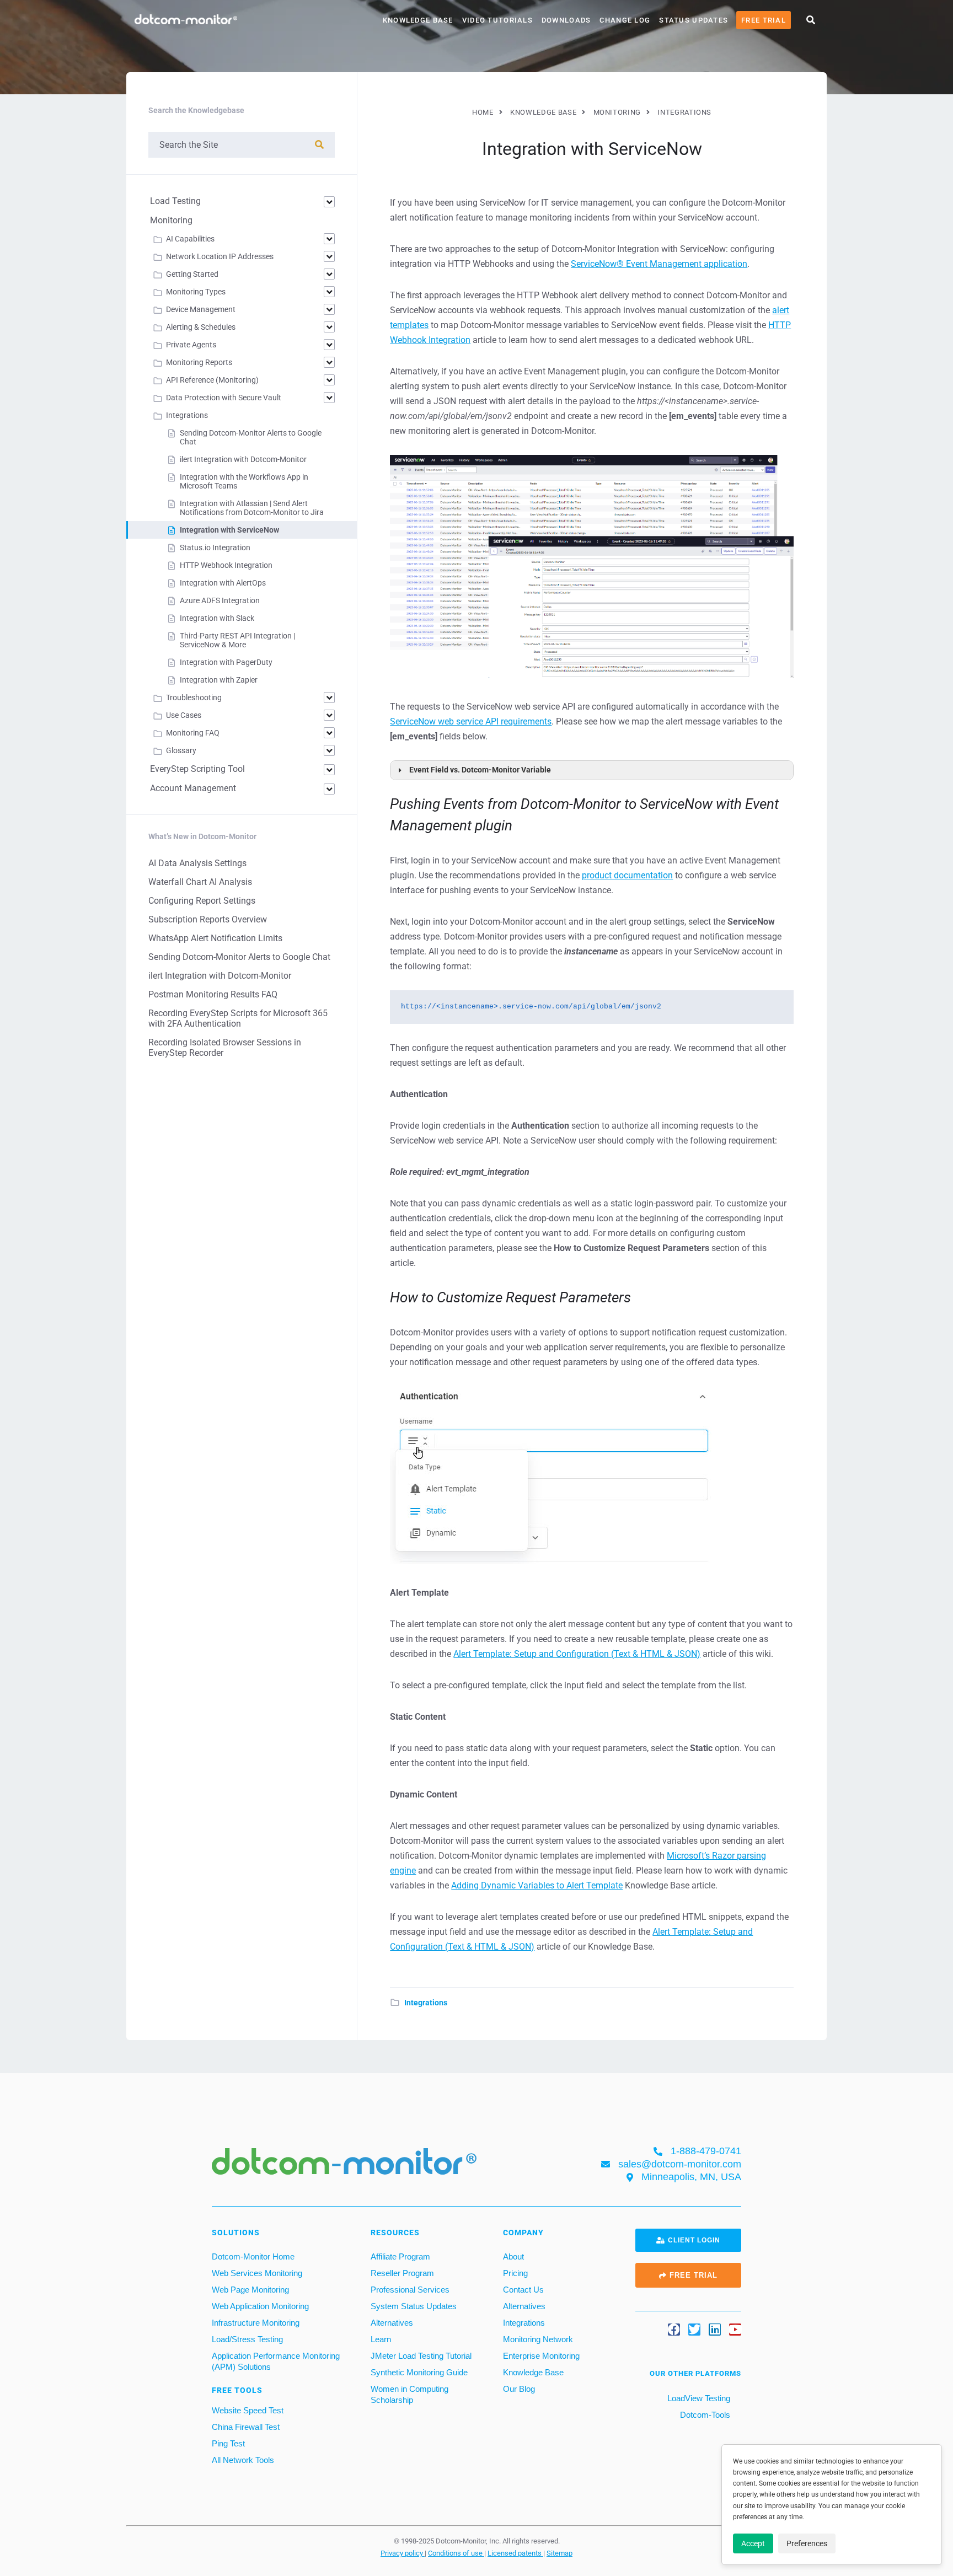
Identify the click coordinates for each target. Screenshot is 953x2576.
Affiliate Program (400, 2256)
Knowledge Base (418, 20)
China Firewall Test (246, 2427)
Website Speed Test (248, 2410)
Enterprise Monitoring (541, 2356)
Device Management (201, 309)
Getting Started (192, 274)
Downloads (566, 20)
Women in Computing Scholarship (409, 2394)
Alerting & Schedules (201, 327)
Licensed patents (515, 2553)
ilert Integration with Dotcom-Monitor (243, 459)
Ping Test (228, 2443)
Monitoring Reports (199, 362)
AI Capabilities (190, 239)
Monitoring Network (538, 2339)
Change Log (625, 20)
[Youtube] (735, 2330)
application (659, 264)
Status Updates (694, 20)
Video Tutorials (497, 20)
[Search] (319, 145)
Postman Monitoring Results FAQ (213, 994)
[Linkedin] (715, 2330)
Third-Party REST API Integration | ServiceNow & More (237, 640)
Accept (753, 2543)
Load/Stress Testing (247, 2339)
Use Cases (184, 715)
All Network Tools (243, 2460)
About (513, 2256)
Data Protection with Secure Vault (224, 398)
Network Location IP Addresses (220, 256)
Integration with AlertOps (223, 583)
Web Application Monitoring (260, 2306)
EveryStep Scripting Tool (197, 769)
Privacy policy (403, 2553)
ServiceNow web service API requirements (471, 721)
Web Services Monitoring (257, 2273)
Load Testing (175, 201)
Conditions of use (456, 2553)
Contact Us (523, 2290)
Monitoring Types (196, 292)
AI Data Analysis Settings (197, 863)
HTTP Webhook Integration (226, 565)
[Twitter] (694, 2330)
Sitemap (560, 2553)
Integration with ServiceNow (229, 530)
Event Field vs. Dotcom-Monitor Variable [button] (480, 770)
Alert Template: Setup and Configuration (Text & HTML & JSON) (577, 1654)
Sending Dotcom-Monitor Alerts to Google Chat (239, 957)
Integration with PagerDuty (226, 662)
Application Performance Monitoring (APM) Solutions (276, 2361)
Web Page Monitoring (250, 2290)
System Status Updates (414, 2306)
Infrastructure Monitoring (256, 2323)
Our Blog (519, 2389)
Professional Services (410, 2290)
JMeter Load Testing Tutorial (421, 2356)
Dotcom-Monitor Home (253, 2256)
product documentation (627, 875)
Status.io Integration (215, 548)
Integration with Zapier (219, 680)
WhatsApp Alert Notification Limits (215, 938)
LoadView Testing (698, 2398)
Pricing (515, 2273)
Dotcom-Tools (704, 2415)
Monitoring (171, 220)
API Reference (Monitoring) (212, 380)
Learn (381, 2339)
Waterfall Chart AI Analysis (200, 882)
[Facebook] (674, 2330)
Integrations (426, 2003)
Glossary (181, 750)
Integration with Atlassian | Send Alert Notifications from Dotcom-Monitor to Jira (252, 508)
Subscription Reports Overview (208, 919)
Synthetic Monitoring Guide (419, 2372)
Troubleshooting (194, 697)
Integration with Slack (217, 618)
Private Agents (191, 345)
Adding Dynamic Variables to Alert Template (537, 1885)
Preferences (807, 2543)
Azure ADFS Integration (220, 600)
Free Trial (764, 20)
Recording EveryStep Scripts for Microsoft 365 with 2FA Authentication (238, 1018)
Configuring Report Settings (202, 901)
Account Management (193, 788)
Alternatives (392, 2323)
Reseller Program (402, 2273)
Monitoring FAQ (193, 733)
